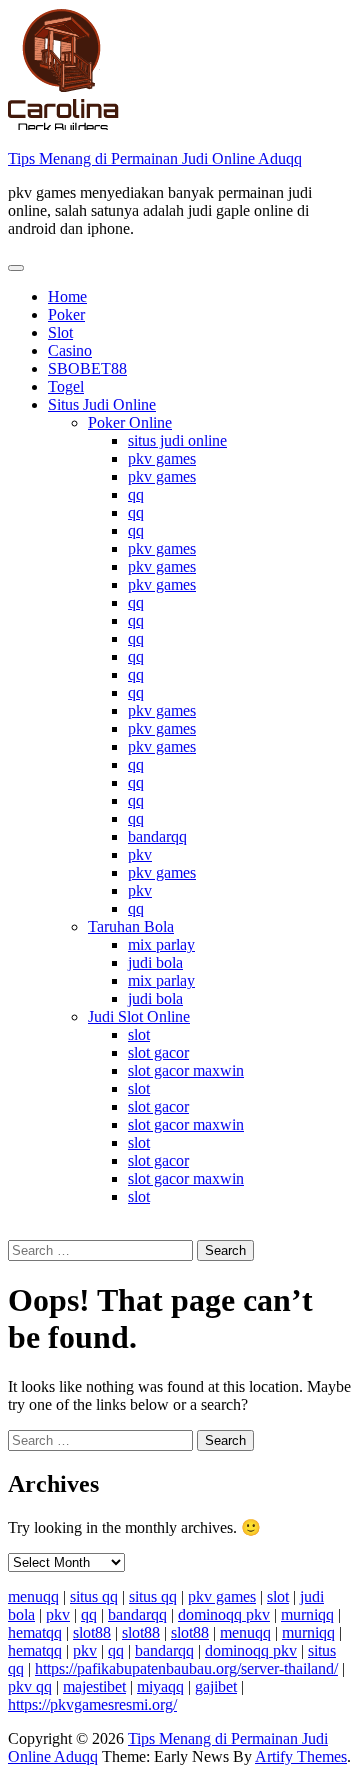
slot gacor (158, 1052)
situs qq (94, 1596)
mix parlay (161, 944)
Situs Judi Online (102, 404)
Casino (70, 350)
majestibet (94, 1686)
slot (139, 1034)
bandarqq (157, 836)
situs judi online (177, 440)
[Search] (14, 1230)
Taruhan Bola (131, 926)
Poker (66, 314)
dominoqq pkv (224, 1614)
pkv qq (30, 1686)
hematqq (35, 1632)
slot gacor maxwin (186, 1070)
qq (136, 494)
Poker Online (130, 422)
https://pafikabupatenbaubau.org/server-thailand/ (186, 1668)
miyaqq (160, 1686)
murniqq (307, 1614)
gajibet (216, 1686)
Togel (66, 386)
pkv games (162, 458)
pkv (140, 854)
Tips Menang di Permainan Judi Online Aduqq (155, 158)
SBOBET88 (87, 368)
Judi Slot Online (139, 1016)
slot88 (92, 1632)
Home (67, 296)
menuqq (33, 1596)
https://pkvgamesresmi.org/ (92, 1704)
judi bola (155, 962)
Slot (60, 332)
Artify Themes (301, 1756)
